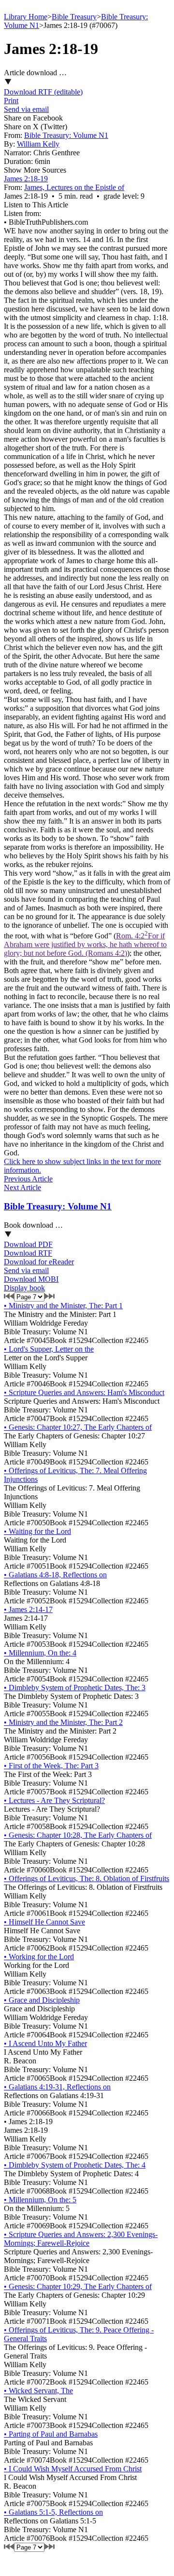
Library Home (26, 17)
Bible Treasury (74, 17)
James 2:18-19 (26, 179)
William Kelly (38, 144)
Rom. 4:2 (85, 944)
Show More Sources (35, 170)
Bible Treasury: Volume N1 (66, 135)
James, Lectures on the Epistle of (74, 187)
